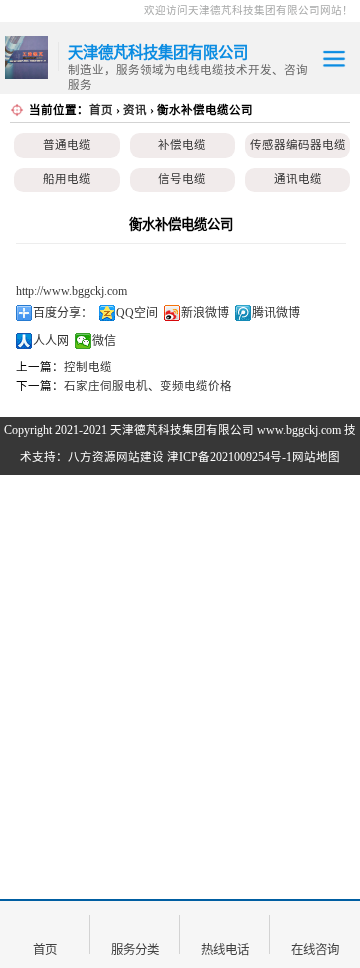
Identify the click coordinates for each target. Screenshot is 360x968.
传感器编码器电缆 (298, 145)
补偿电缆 (182, 145)
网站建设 (140, 457)
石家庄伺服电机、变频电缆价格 (148, 386)
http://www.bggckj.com (71, 291)
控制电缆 (88, 367)
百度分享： (63, 313)
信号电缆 (182, 179)
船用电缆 (67, 179)
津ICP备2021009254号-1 (229, 457)
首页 (101, 110)
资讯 (135, 110)
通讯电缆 (298, 179)
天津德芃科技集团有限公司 (182, 430)
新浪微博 (205, 313)
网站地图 (316, 457)
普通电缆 (67, 145)
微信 (104, 341)
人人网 (51, 341)
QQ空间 (137, 313)
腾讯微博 (276, 313)
